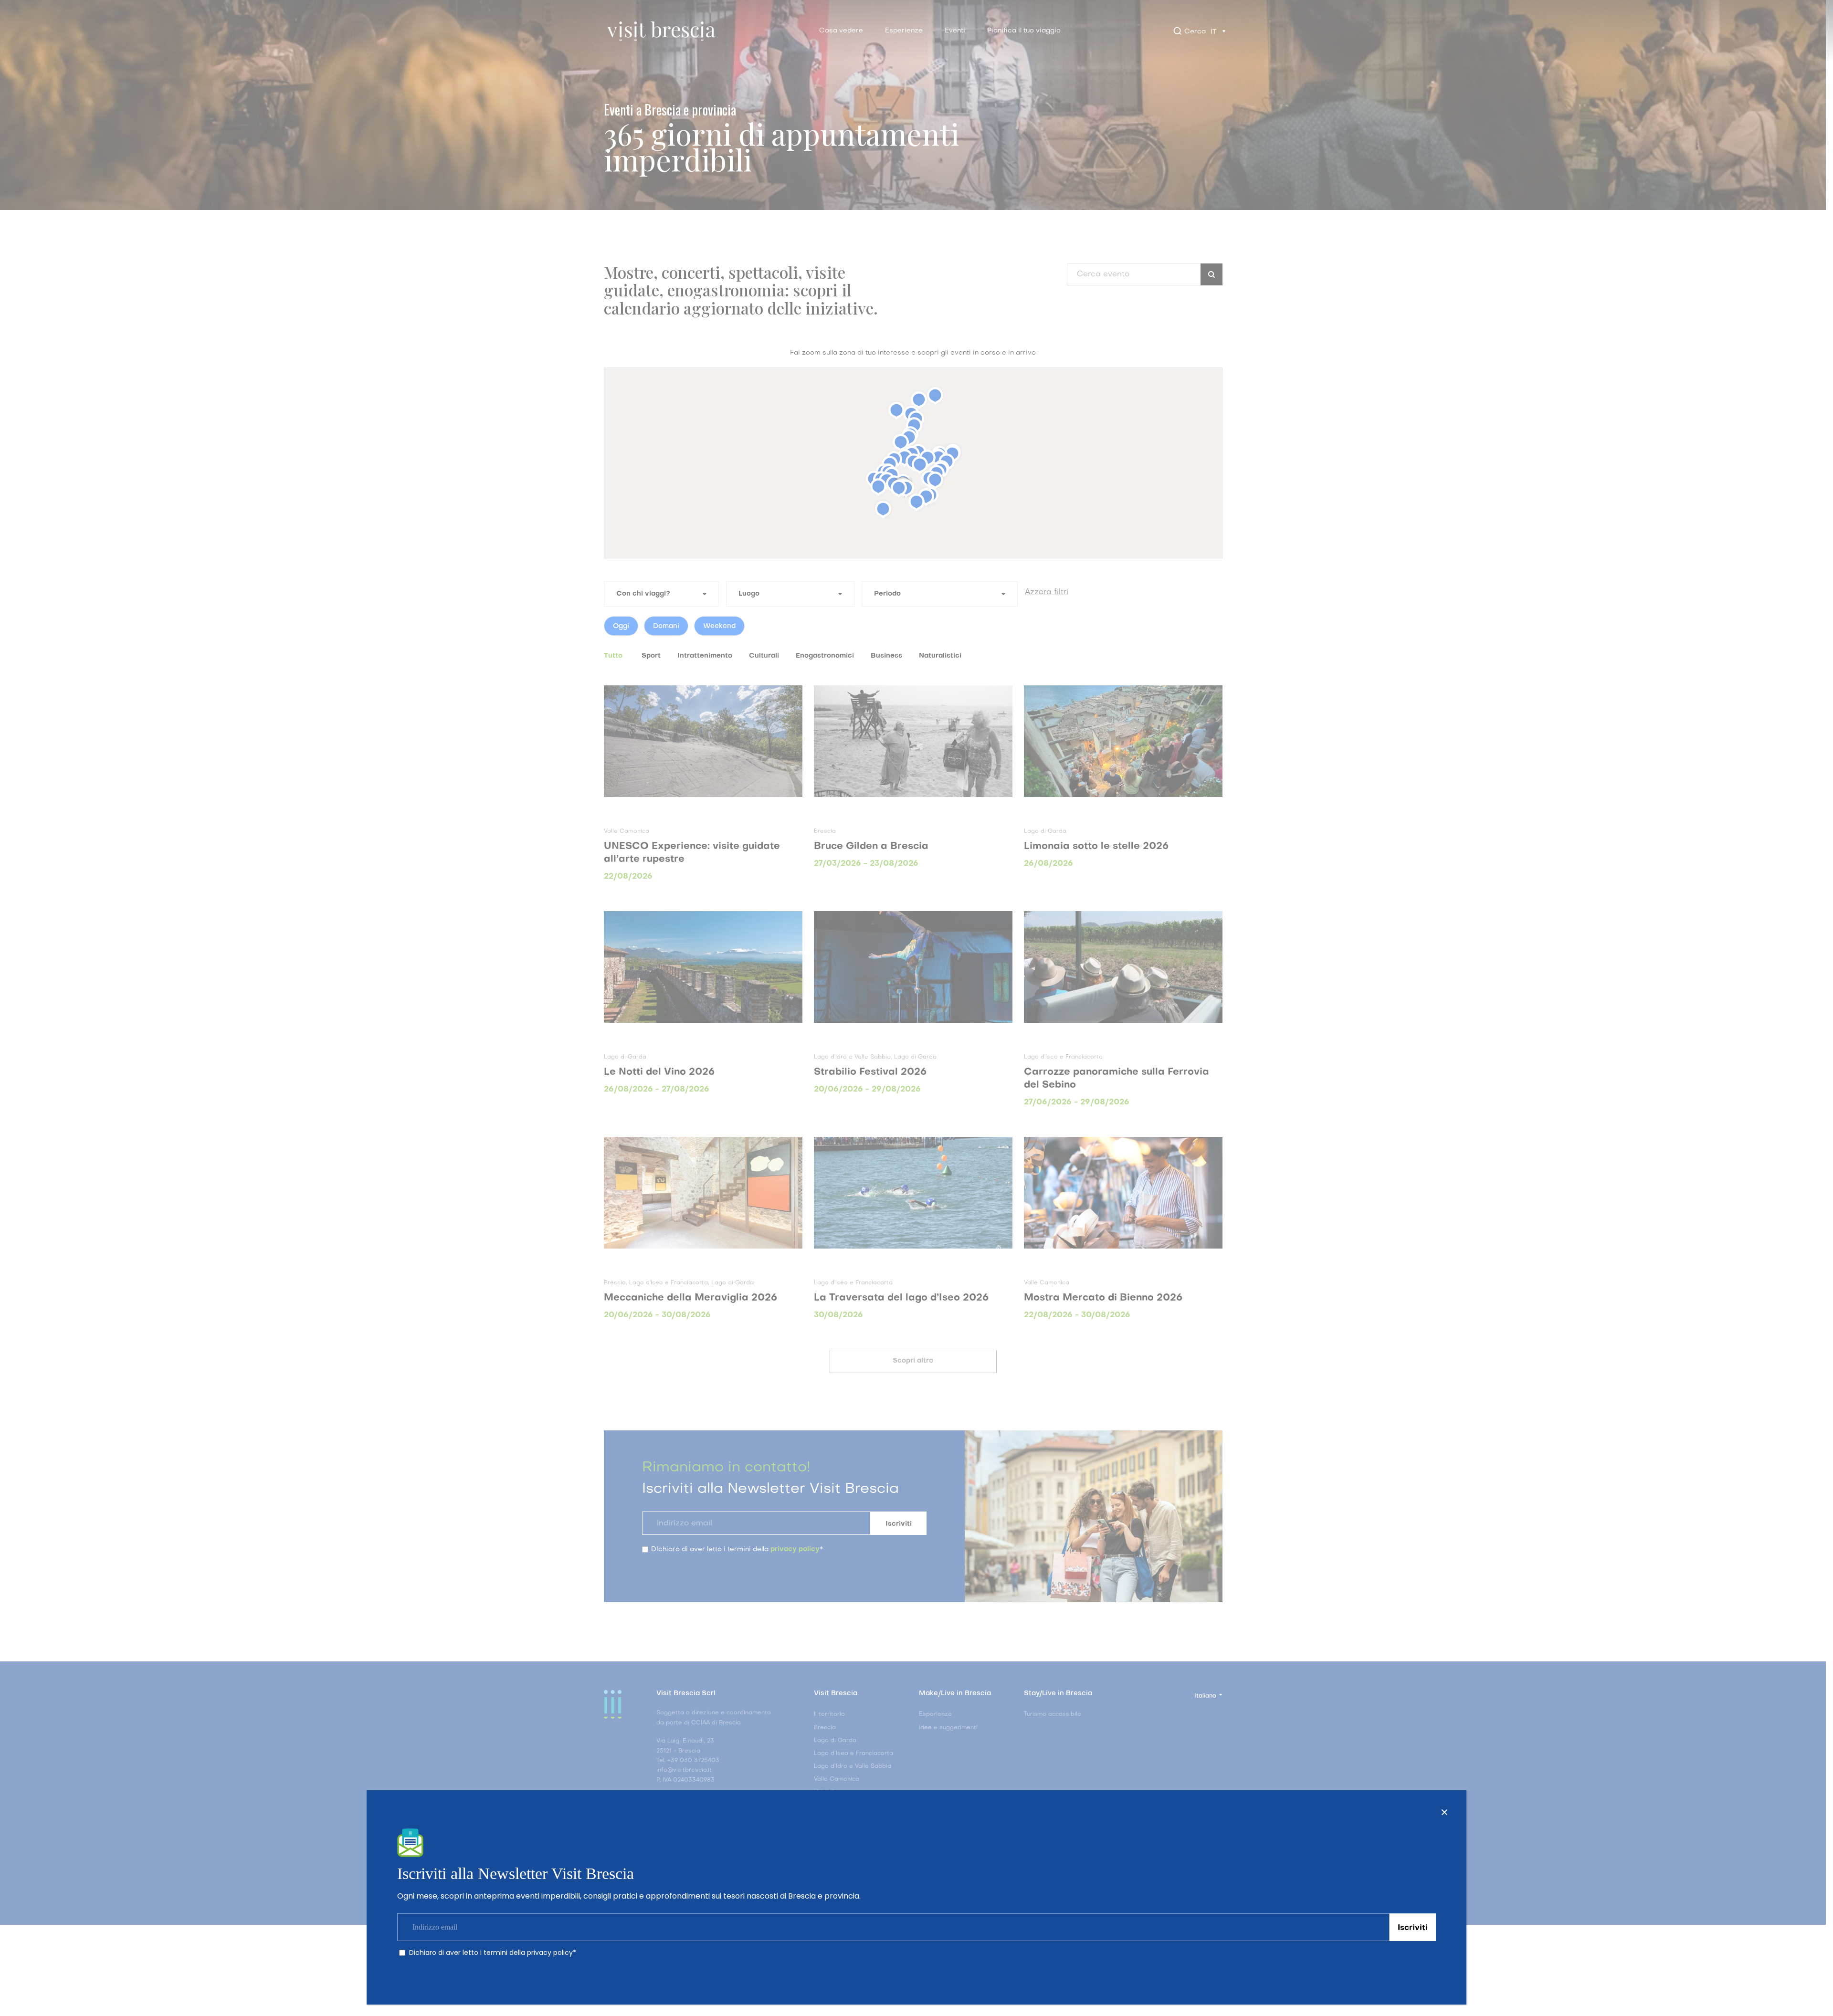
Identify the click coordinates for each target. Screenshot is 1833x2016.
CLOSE (1444, 1812)
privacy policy (550, 1953)
